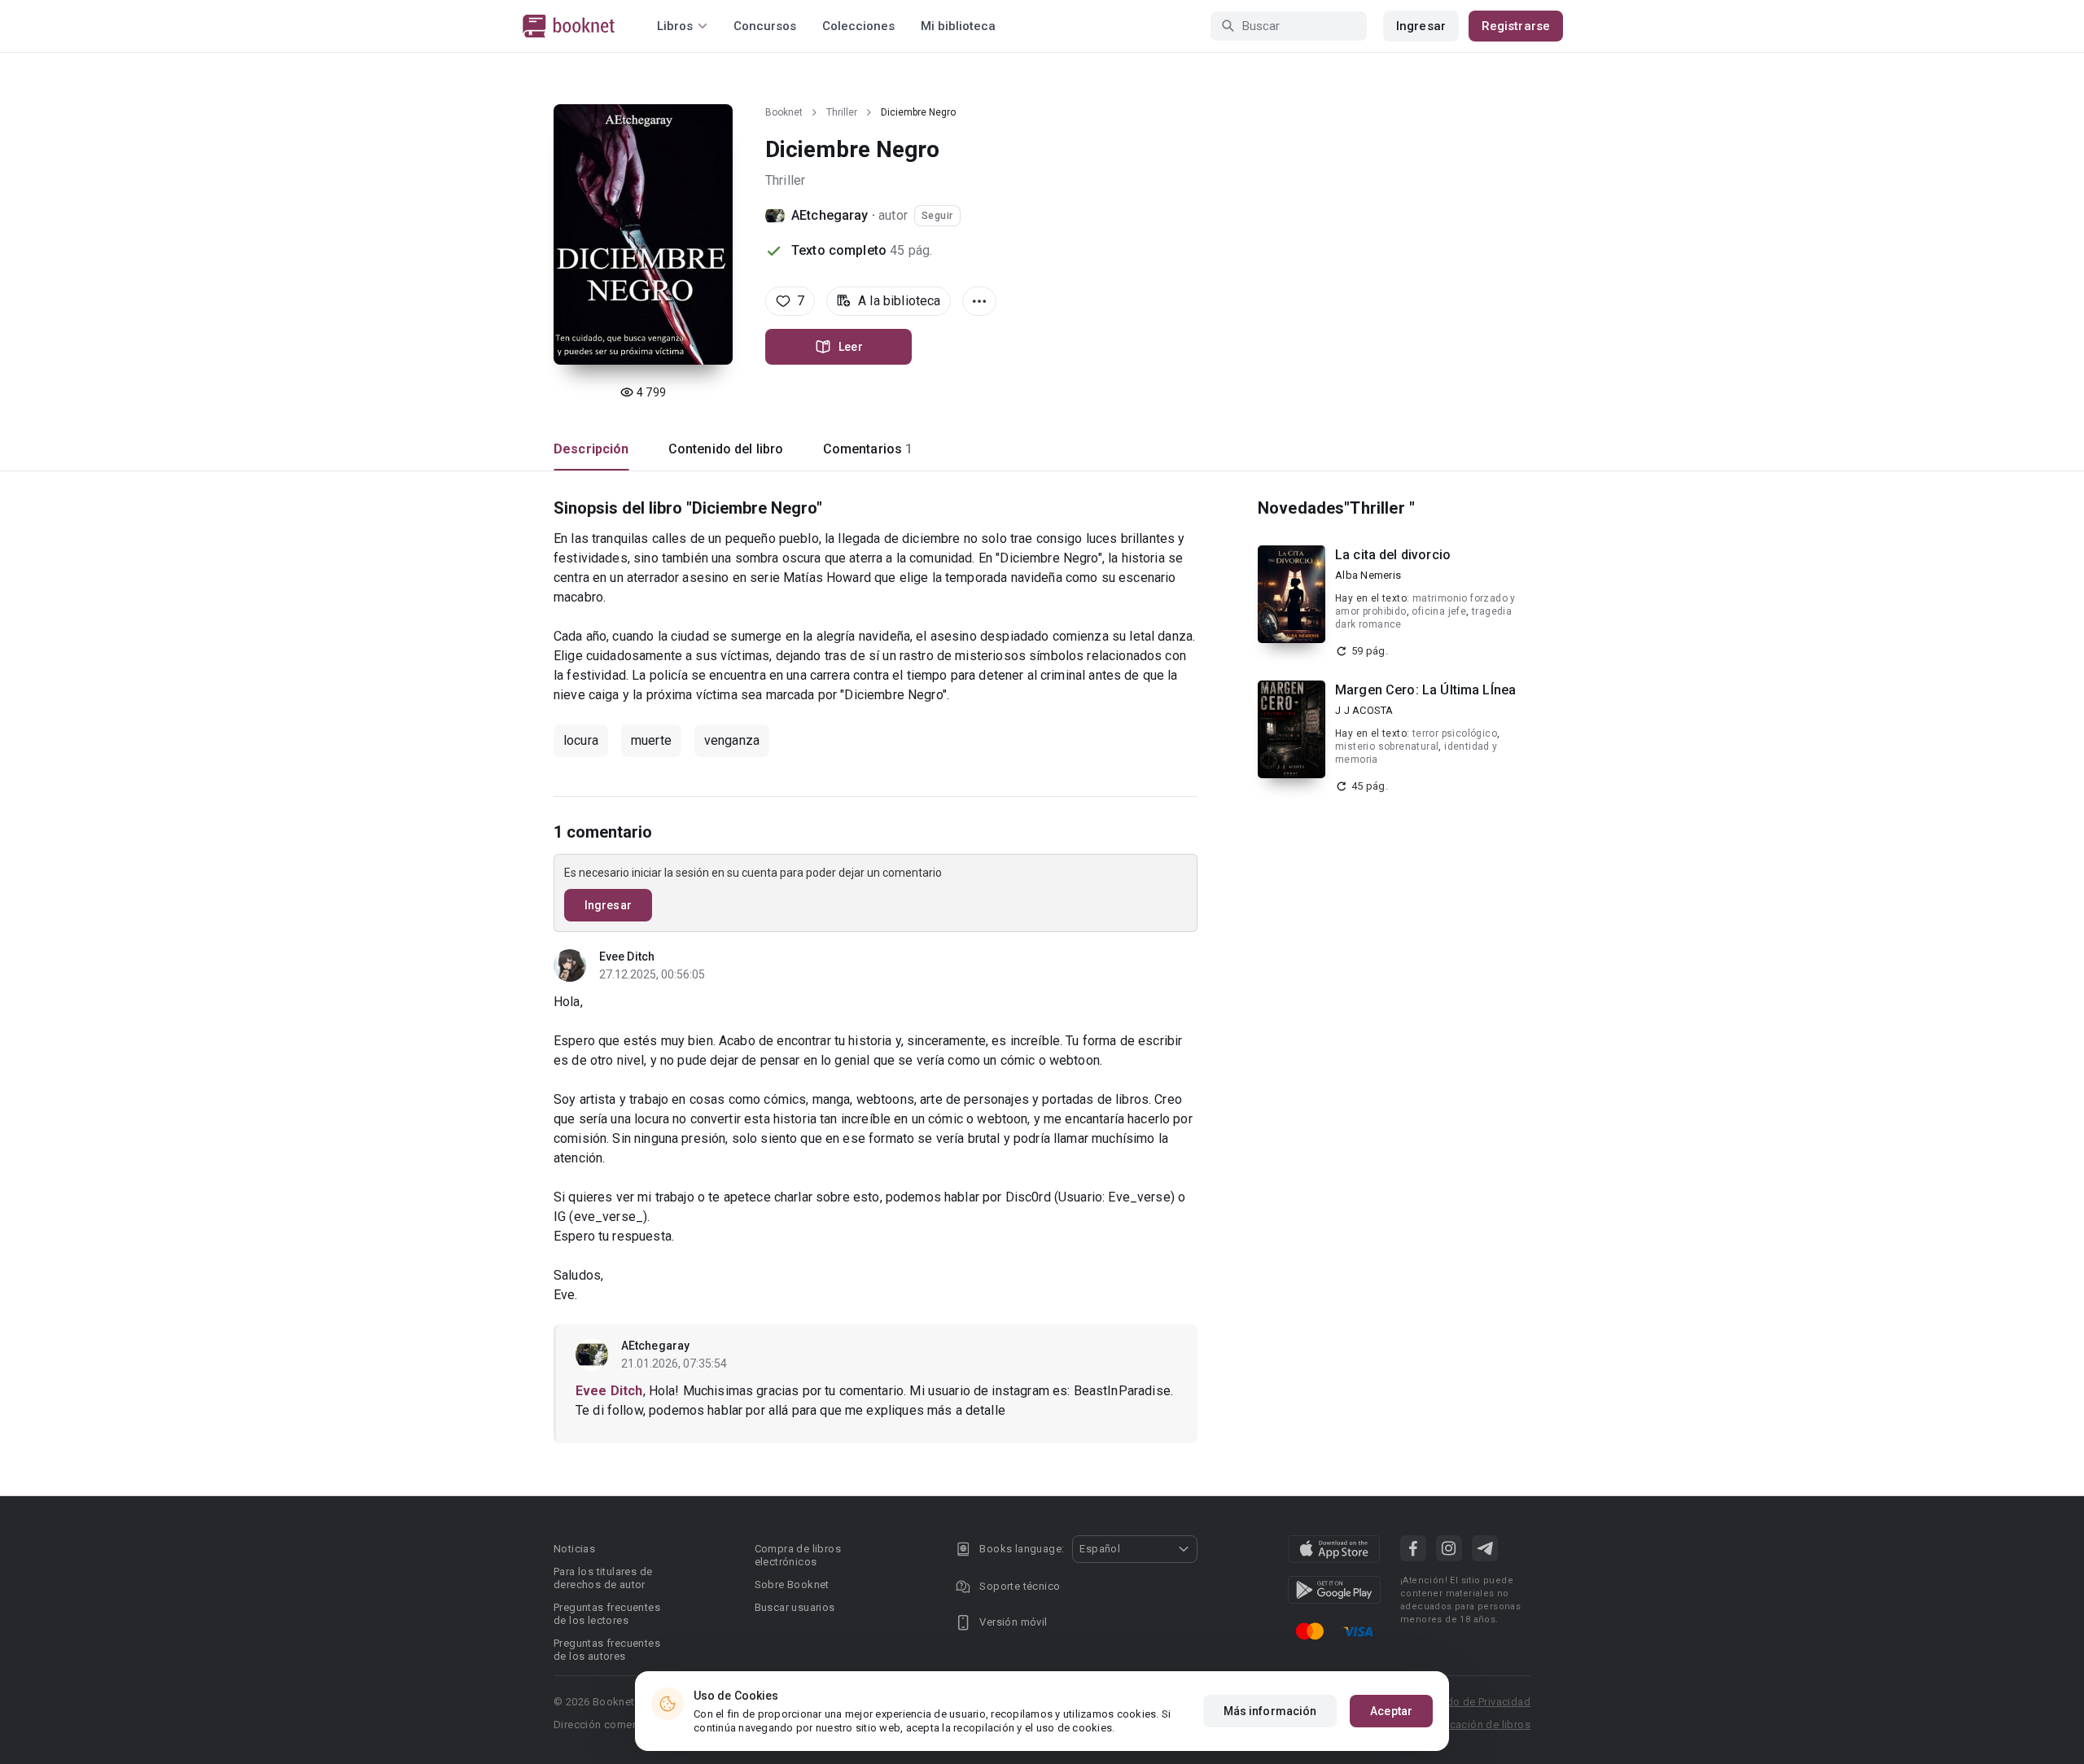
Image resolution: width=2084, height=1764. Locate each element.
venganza (732, 740)
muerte (651, 740)
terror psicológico (1455, 733)
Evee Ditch (627, 956)
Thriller (842, 112)
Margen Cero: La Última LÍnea (1425, 690)
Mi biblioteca (958, 26)
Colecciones (858, 26)
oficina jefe (1439, 611)
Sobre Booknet (792, 1585)
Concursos (765, 26)
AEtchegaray (830, 215)
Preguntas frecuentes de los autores (607, 1650)
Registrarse (1516, 26)
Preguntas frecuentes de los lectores (607, 1614)
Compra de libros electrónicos (798, 1555)
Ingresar (1421, 26)
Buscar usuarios (795, 1607)
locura (581, 740)
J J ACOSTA (1364, 710)
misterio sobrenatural (1387, 746)
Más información (1270, 1711)
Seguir (937, 216)
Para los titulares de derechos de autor (603, 1578)
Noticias (574, 1549)
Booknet (784, 112)
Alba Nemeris (1368, 575)
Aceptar (1391, 1711)
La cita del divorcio (1393, 555)
